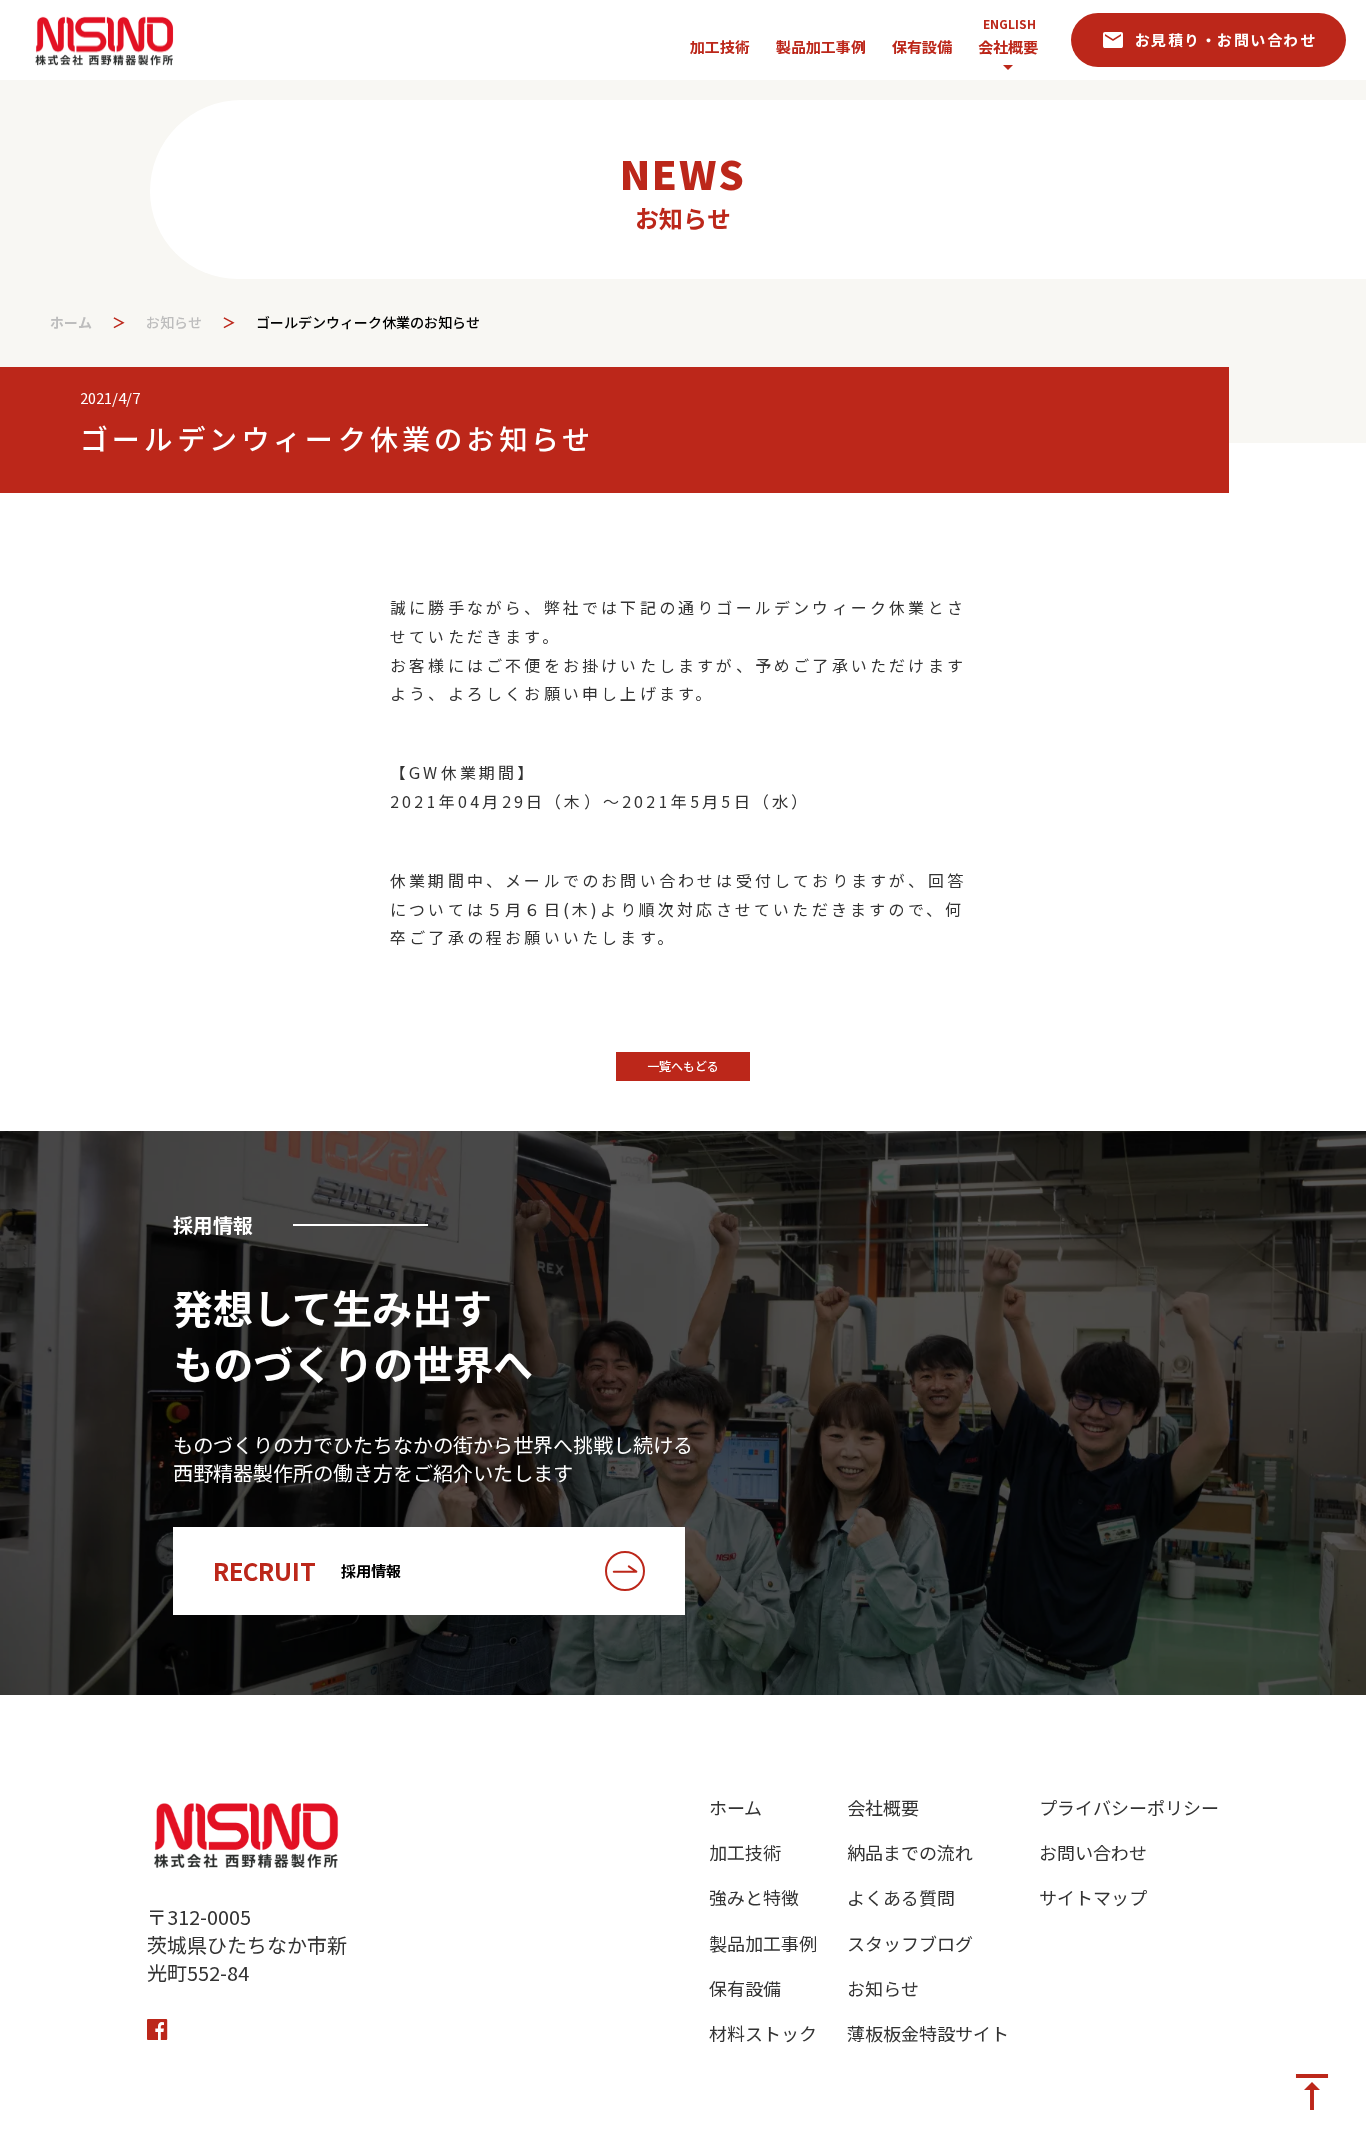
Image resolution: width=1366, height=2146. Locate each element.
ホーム (71, 322)
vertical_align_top (1312, 2092)
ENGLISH (1009, 24)
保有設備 (745, 1988)
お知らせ (174, 322)
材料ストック (763, 2033)
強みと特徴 (754, 1897)
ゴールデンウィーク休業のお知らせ (370, 322)
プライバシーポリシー (1129, 1807)
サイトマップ (1093, 1897)
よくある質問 (901, 1897)
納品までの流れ (910, 1852)
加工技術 (745, 1852)
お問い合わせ (1093, 1852)
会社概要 (1008, 46)
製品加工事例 (763, 1943)
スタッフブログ (910, 1943)
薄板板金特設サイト (928, 2033)
